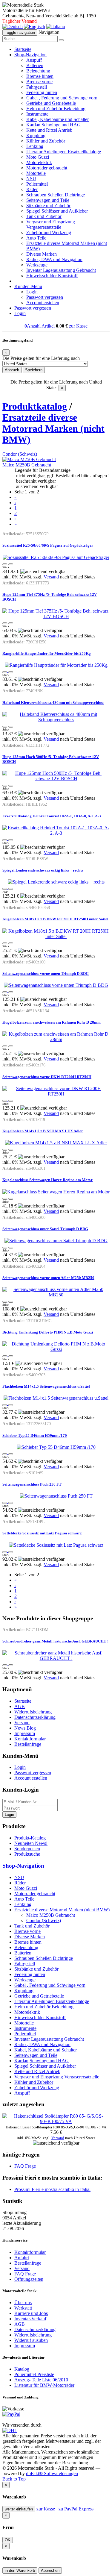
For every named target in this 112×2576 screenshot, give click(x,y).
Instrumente (37, 114)
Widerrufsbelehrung (33, 1712)
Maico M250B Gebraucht (27, 465)
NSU (31, 179)
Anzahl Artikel (40, 326)
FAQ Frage (25, 2166)
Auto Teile (36, 238)
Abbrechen (50, 2570)
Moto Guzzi (38, 157)
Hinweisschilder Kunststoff (52, 276)
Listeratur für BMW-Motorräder (44, 2385)
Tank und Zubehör (44, 216)
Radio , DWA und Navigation (54, 259)
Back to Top (14, 2479)
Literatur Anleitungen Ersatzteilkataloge (64, 152)
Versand (51, 577)
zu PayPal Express (76, 2509)
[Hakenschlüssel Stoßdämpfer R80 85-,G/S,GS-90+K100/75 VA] (56, 2121)
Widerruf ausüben (31, 2340)
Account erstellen (43, 303)
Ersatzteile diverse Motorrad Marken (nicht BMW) (53, 428)
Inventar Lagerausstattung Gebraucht (61, 270)
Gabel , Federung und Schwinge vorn (62, 98)
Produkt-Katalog (30, 1838)
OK (8, 2540)
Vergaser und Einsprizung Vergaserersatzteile (51, 224)
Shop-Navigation (23, 1866)
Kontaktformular (30, 1739)
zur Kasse (78, 326)
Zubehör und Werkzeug (49, 232)
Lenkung (35, 146)
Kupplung (36, 135)
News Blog (25, 1728)
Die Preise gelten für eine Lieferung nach (41, 358)
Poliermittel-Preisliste (34, 2374)
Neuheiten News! (31, 1843)
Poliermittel (37, 184)
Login (32, 292)
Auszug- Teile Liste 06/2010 (41, 2380)
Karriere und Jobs (31, 2313)
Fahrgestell (37, 87)
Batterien (35, 65)
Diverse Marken (42, 254)
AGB (20, 1706)
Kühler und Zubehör (46, 141)
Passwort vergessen (45, 297)
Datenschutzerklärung (35, 1717)
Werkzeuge (37, 265)
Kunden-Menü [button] (28, 286)
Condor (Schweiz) (20, 454)
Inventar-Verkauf (30, 2319)
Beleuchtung (38, 71)
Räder (32, 189)
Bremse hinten (40, 76)
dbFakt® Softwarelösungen (52, 2473)
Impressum (25, 1733)
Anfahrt (22, 2258)
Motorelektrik (39, 162)
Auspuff (34, 60)
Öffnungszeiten (29, 2279)
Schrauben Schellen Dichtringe (56, 195)
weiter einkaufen (19, 2509)
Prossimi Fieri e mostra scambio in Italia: (52, 2189)
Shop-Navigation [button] (30, 55)
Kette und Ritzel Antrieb (49, 130)
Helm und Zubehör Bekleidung (56, 109)
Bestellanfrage (28, 1744)
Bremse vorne (39, 82)
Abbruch (12, 370)
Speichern (34, 370)
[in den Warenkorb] (11, 564)
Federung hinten (42, 92)
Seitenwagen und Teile (48, 200)
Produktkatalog (35, 406)
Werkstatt (23, 2308)
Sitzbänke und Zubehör (48, 206)
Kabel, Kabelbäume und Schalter (57, 119)
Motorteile (36, 173)
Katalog (22, 2369)
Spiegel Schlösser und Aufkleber (57, 211)
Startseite (23, 49)
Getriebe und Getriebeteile (51, 103)
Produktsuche (27, 1854)
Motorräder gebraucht (47, 168)
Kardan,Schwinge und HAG (53, 125)
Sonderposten (27, 1849)
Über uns (23, 2303)
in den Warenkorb (20, 2570)
